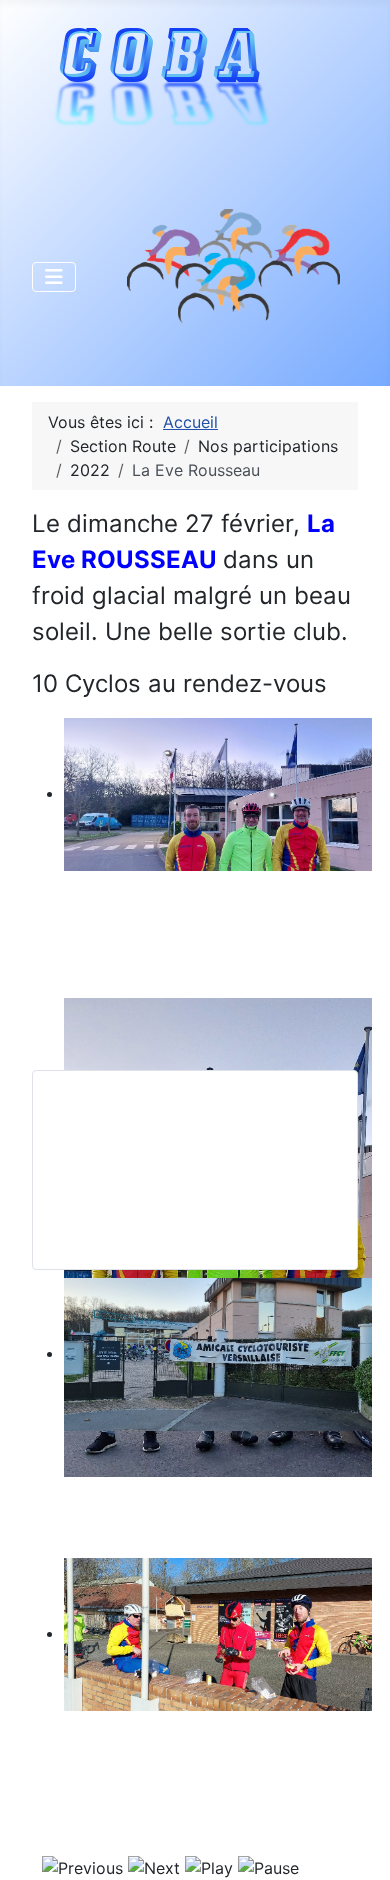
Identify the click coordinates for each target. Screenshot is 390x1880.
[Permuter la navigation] (54, 277)
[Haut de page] (355, 1843)
